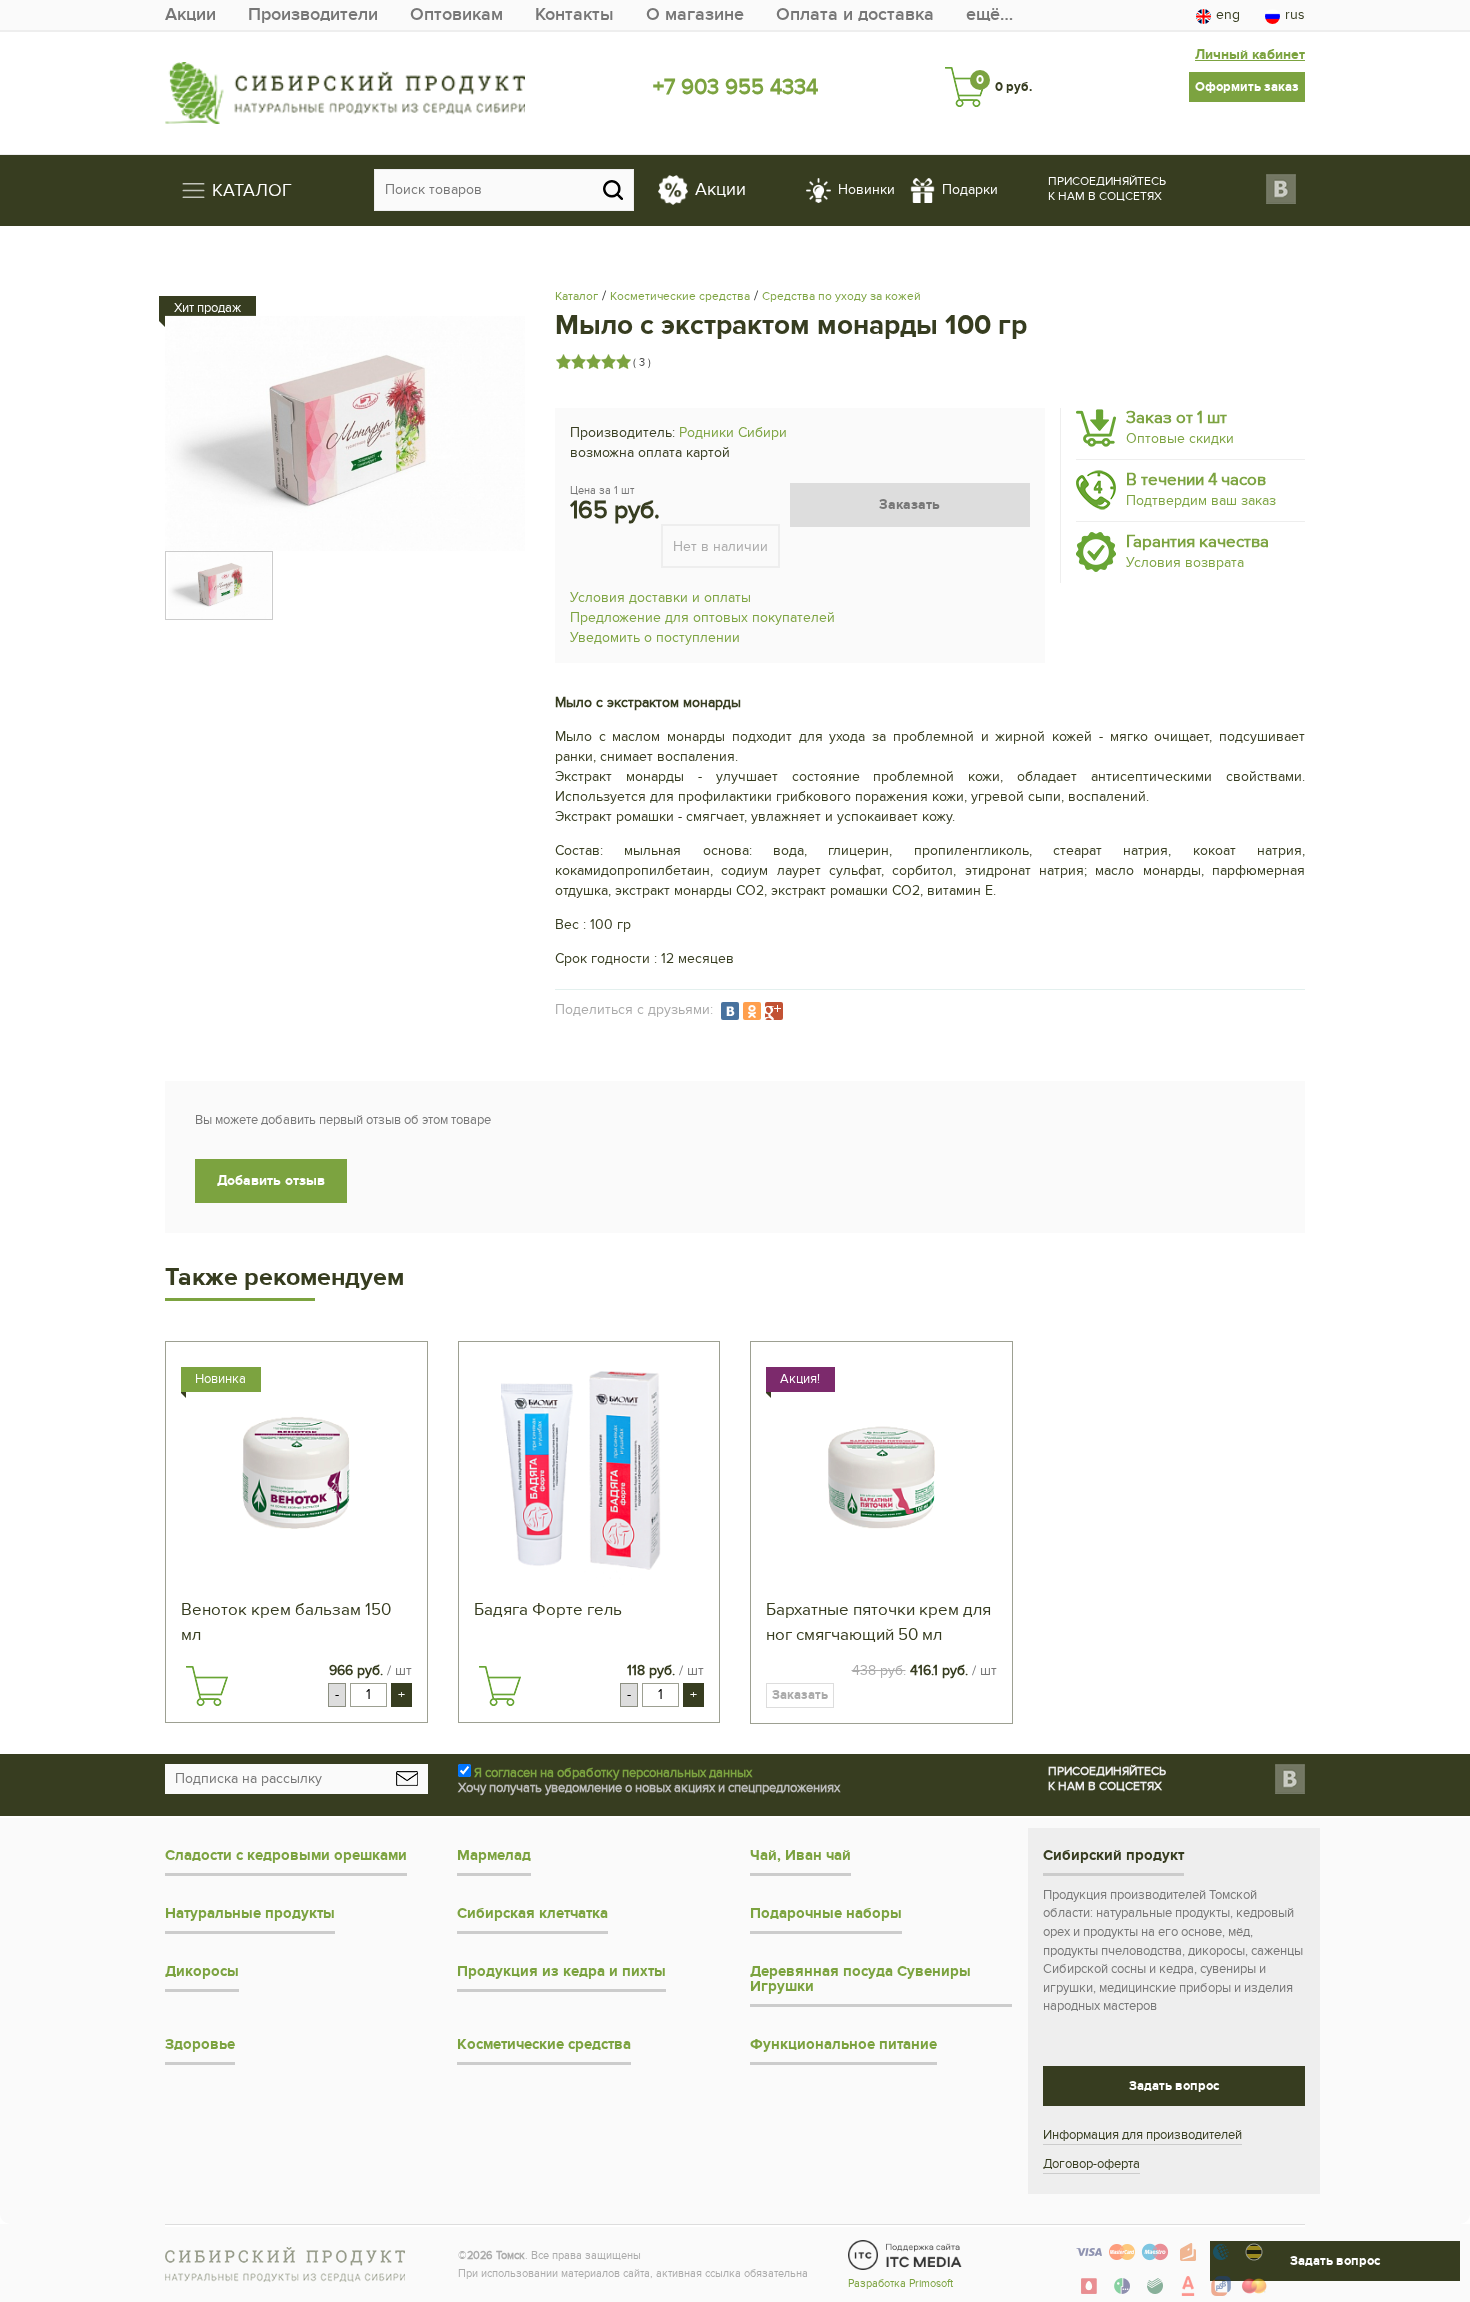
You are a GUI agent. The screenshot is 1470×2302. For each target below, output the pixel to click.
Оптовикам (456, 14)
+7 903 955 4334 (735, 87)
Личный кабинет (1250, 54)
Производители (313, 14)
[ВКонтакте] (730, 1011)
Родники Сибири (733, 432)
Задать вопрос (1174, 2086)
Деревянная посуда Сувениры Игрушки (860, 1979)
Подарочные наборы (826, 1913)
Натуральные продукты (250, 1913)
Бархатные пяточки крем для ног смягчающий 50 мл (878, 1622)
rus (1295, 14)
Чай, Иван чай (800, 1855)
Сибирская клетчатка (532, 1913)
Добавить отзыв (271, 1180)
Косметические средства (680, 296)
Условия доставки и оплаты (660, 597)
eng (1228, 14)
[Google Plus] (774, 1011)
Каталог (576, 296)
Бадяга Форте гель (548, 1610)
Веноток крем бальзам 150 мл (286, 1622)
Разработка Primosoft (900, 2283)
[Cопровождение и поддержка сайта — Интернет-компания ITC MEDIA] (905, 2255)
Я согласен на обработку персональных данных (613, 1773)
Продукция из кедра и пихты (561, 1971)
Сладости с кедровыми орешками (286, 1855)
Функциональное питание (843, 2044)
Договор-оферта (1091, 2164)
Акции (190, 14)
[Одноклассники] (752, 1011)
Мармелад (494, 1855)
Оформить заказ (1247, 87)
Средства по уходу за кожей (841, 296)
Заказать (909, 504)
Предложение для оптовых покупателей (702, 617)
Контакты (574, 14)
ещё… (989, 14)
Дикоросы (202, 1971)
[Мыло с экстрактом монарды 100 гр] (345, 433)
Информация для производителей (1142, 2135)
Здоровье (200, 2044)
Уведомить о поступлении (655, 637)
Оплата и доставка (855, 14)
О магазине (695, 14)
